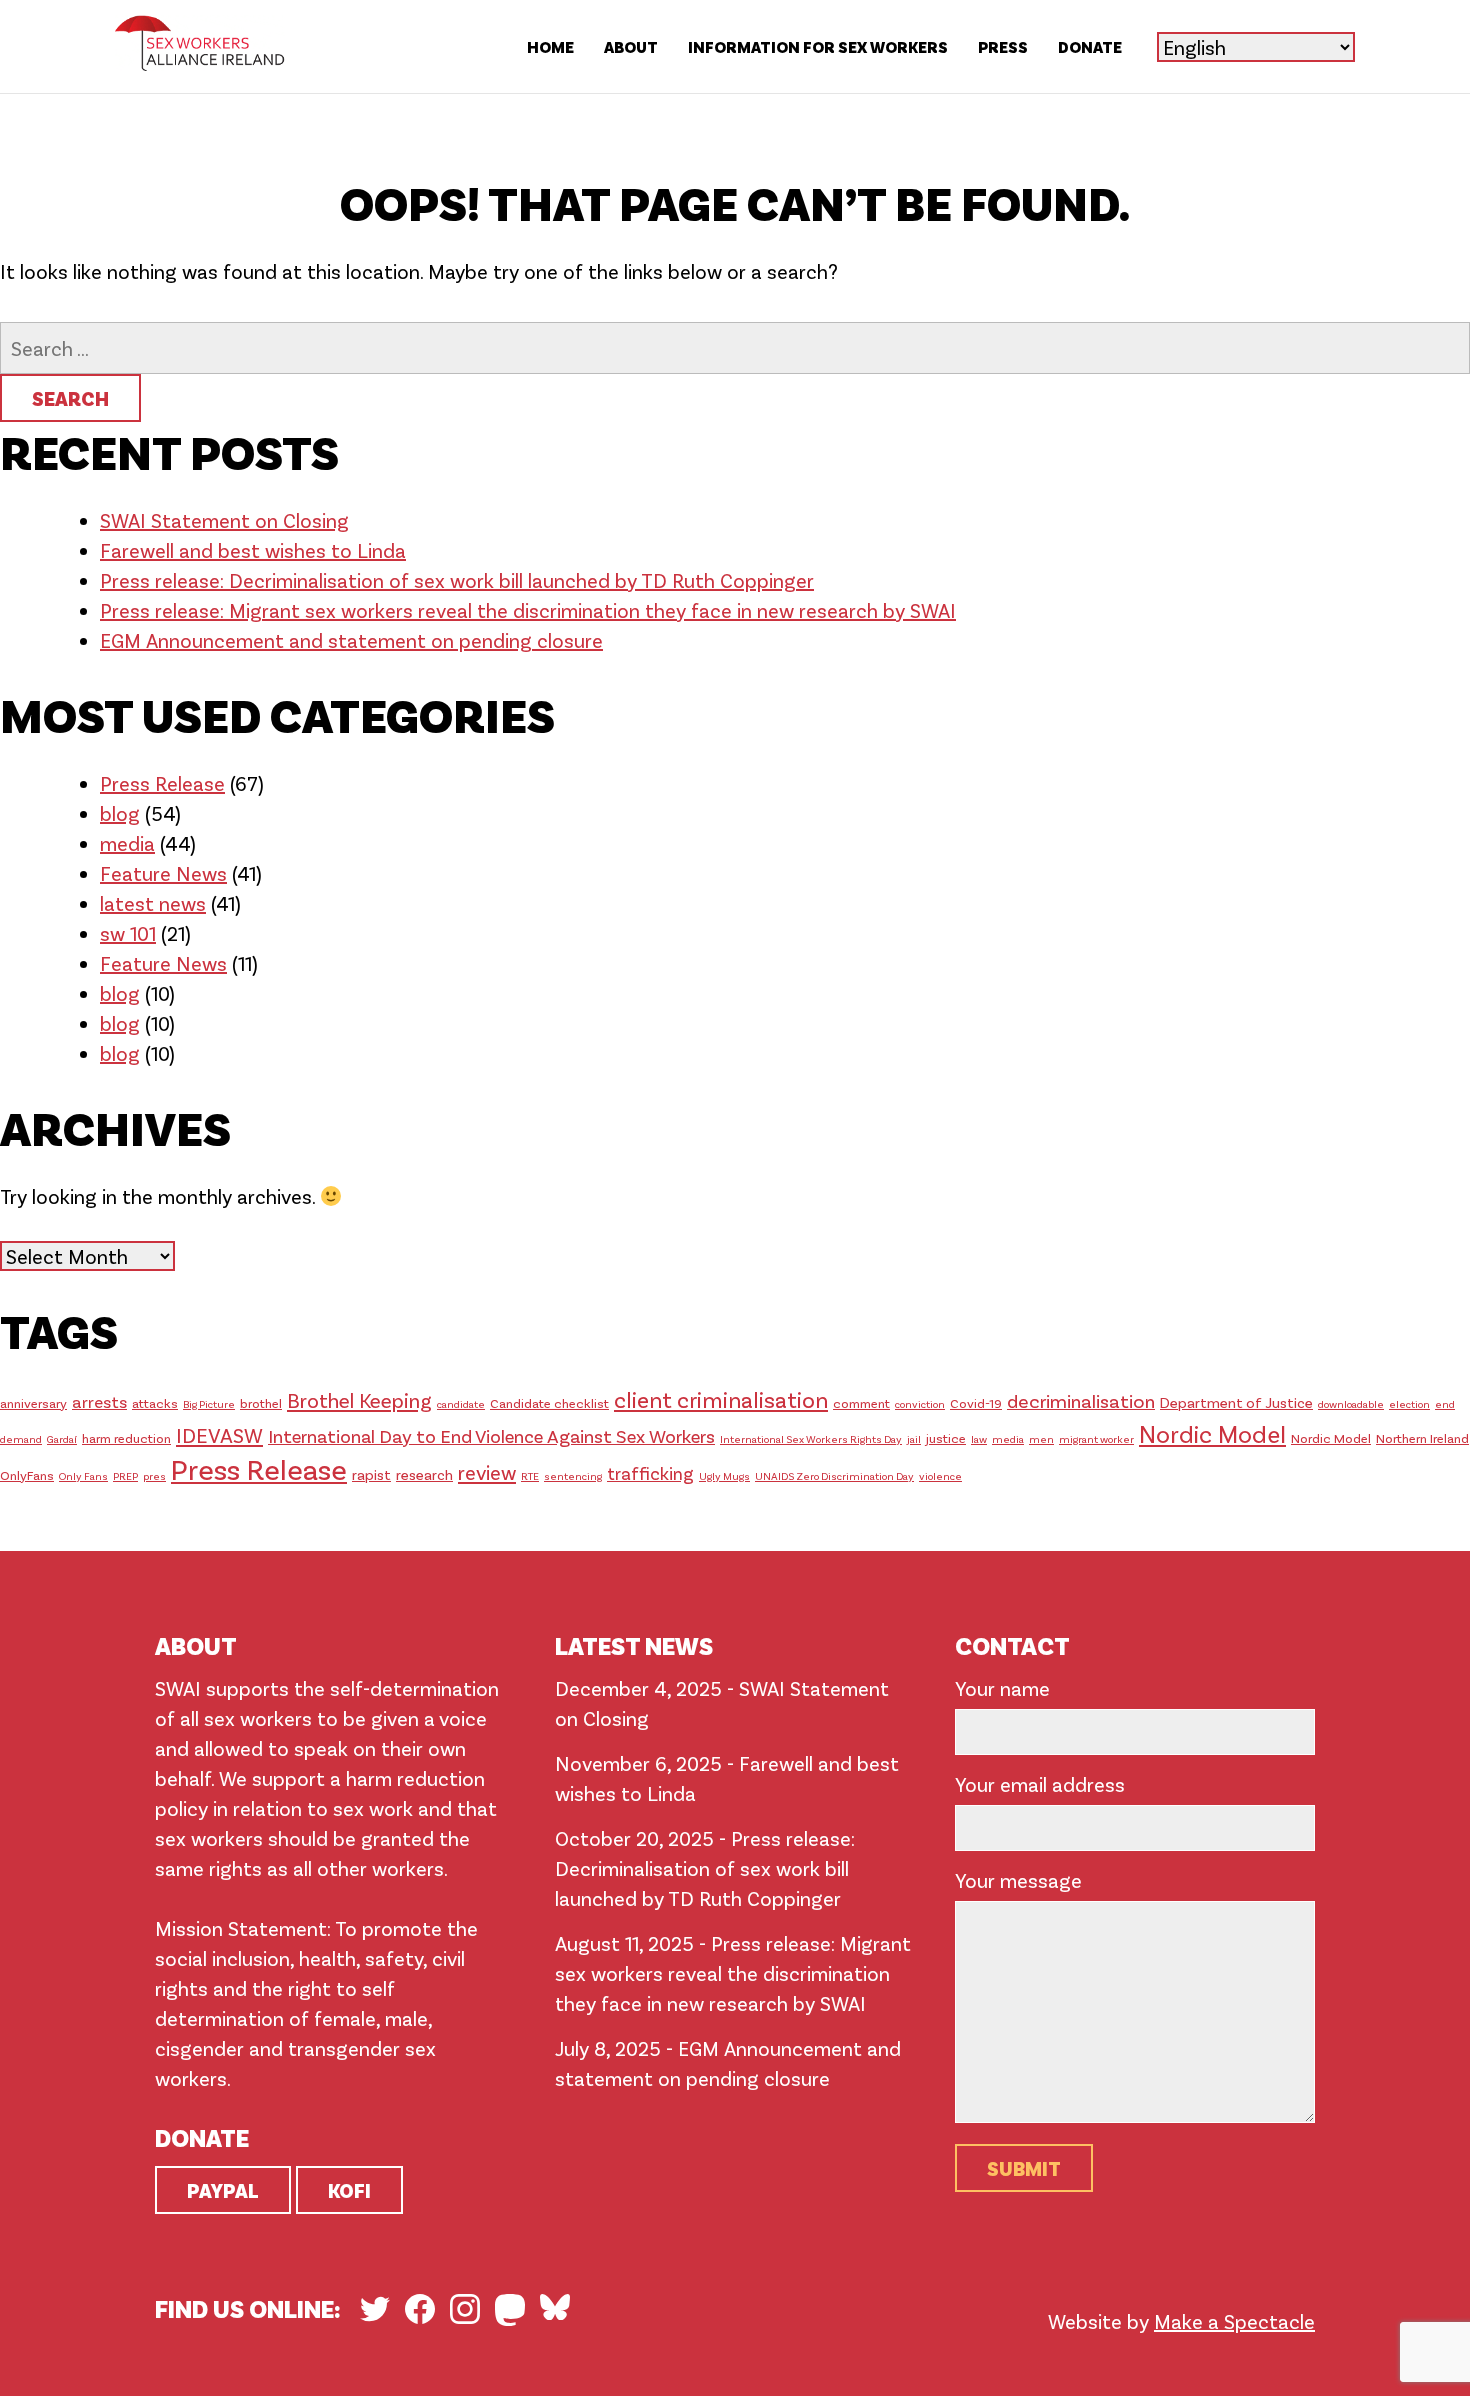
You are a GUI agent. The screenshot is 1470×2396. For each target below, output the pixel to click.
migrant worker (1096, 1438)
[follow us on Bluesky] (555, 2307)
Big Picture (209, 1403)
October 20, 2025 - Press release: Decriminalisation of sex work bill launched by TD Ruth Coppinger (705, 1868)
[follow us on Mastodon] (510, 2310)
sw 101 (128, 933)
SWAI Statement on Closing (224, 520)
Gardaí (62, 1438)
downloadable (1351, 1403)
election (1409, 1403)
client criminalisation (721, 1399)
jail (914, 1438)
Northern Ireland (1422, 1438)
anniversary (33, 1403)
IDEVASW (219, 1434)
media (127, 843)
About (631, 46)
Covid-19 (976, 1403)
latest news (153, 903)
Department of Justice (1236, 1402)
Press (1003, 46)
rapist (371, 1474)
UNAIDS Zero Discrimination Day (834, 1475)
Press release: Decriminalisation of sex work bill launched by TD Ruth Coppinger (457, 580)
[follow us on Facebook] (420, 2309)
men (1041, 1438)
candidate (461, 1403)
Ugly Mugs (724, 1475)
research (424, 1474)
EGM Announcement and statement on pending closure (351, 640)
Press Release (162, 783)
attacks (155, 1403)
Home (550, 46)
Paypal (223, 2190)
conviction (920, 1403)
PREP (125, 1475)
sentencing (573, 1475)
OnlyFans (27, 1475)
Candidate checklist (549, 1403)
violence (940, 1475)
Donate (1090, 46)
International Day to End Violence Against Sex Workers (491, 1435)
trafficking (650, 1473)
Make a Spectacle (1234, 2321)
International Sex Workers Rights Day (811, 1438)
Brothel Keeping (359, 1399)
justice (946, 1438)
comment (861, 1403)
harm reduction (126, 1438)
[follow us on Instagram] (465, 2309)
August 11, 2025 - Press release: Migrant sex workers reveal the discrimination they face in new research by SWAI (733, 1973)
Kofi (349, 2190)
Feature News (163, 873)
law (979, 1438)
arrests (99, 1401)
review (487, 1472)
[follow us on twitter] (375, 2309)
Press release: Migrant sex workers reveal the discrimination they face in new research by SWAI (528, 610)
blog (120, 813)
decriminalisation (1081, 1400)
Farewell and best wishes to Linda (253, 550)
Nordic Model (1212, 1433)
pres (154, 1475)
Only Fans (83, 1475)
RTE (530, 1475)
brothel (261, 1403)
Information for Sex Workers (818, 46)
